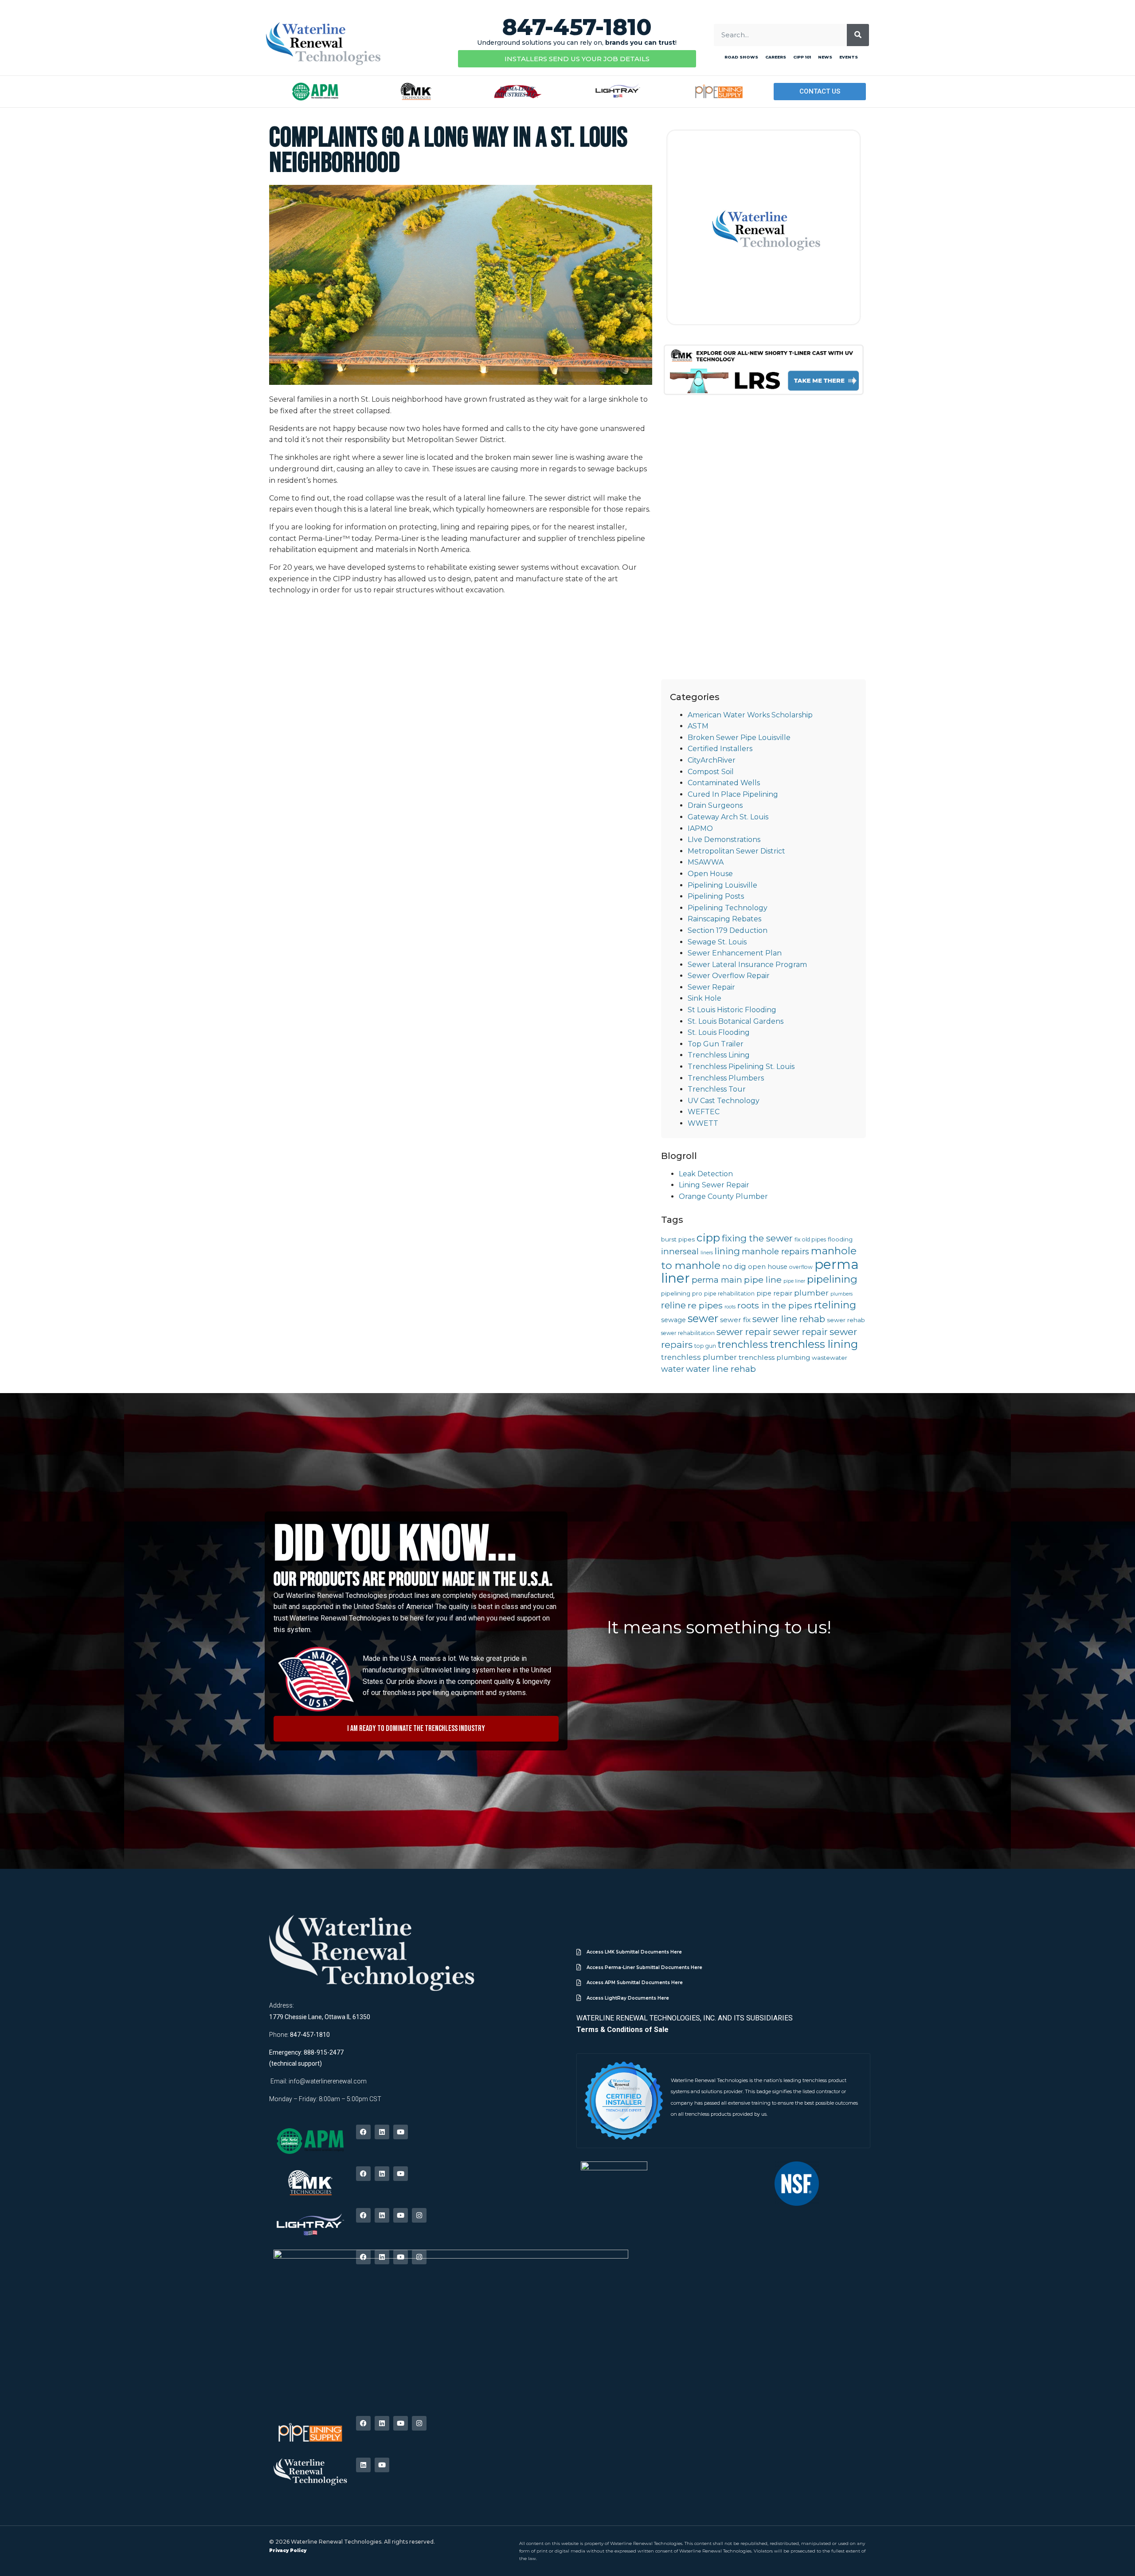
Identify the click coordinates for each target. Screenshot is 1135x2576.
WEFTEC (704, 1112)
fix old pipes (810, 1239)
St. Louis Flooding (719, 1032)
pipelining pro (682, 1293)
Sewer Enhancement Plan (735, 953)
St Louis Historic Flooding (732, 1010)
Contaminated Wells (724, 783)
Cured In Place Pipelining (733, 794)
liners (707, 1253)
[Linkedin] (382, 2132)
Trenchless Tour (717, 1089)
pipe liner (794, 1281)
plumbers (841, 1294)
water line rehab (721, 1369)
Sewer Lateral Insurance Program (747, 965)
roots (730, 1307)
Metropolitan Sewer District (736, 851)
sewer (703, 1318)
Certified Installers (720, 749)
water (673, 1369)
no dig (734, 1266)
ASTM (698, 726)
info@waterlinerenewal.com (328, 2081)
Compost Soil (711, 772)
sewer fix (735, 1320)
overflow (801, 1267)
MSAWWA (706, 862)
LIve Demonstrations (724, 840)
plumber (811, 1293)
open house (768, 1267)
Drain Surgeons (715, 805)
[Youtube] (401, 2132)
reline (673, 1305)
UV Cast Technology (724, 1101)
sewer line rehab (789, 1319)
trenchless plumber (699, 1357)
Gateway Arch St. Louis (728, 817)
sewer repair (744, 1332)
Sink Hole (704, 998)
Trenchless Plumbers (726, 1078)
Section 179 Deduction (728, 930)
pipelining (832, 1279)
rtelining (835, 1305)
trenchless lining (814, 1344)
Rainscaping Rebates (724, 919)
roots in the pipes (775, 1305)
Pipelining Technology (728, 908)
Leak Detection (706, 1174)
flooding (840, 1239)
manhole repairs (775, 1251)
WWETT (703, 1123)
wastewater (830, 1358)
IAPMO (700, 828)
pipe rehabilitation (729, 1294)
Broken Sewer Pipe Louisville (739, 738)
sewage (673, 1320)
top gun (705, 1346)
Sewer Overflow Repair (729, 976)
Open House (710, 874)
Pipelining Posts (716, 896)
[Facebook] (363, 2132)
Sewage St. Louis (717, 942)
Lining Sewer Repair (714, 1185)
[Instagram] (419, 2215)
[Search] (858, 35)
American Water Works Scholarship (750, 715)
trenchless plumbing (774, 1357)
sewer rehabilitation (688, 1333)
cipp (708, 1237)
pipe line (763, 1280)
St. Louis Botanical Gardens (736, 1021)
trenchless (743, 1345)
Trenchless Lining (719, 1055)
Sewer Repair (711, 987)
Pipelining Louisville (722, 885)
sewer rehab (846, 1320)
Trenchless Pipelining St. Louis (741, 1067)
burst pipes (678, 1239)
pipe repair (774, 1293)
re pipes (705, 1305)
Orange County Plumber (723, 1196)
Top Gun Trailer (716, 1044)
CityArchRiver (712, 760)
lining (727, 1251)
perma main (717, 1280)
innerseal (680, 1251)
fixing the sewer (757, 1238)
